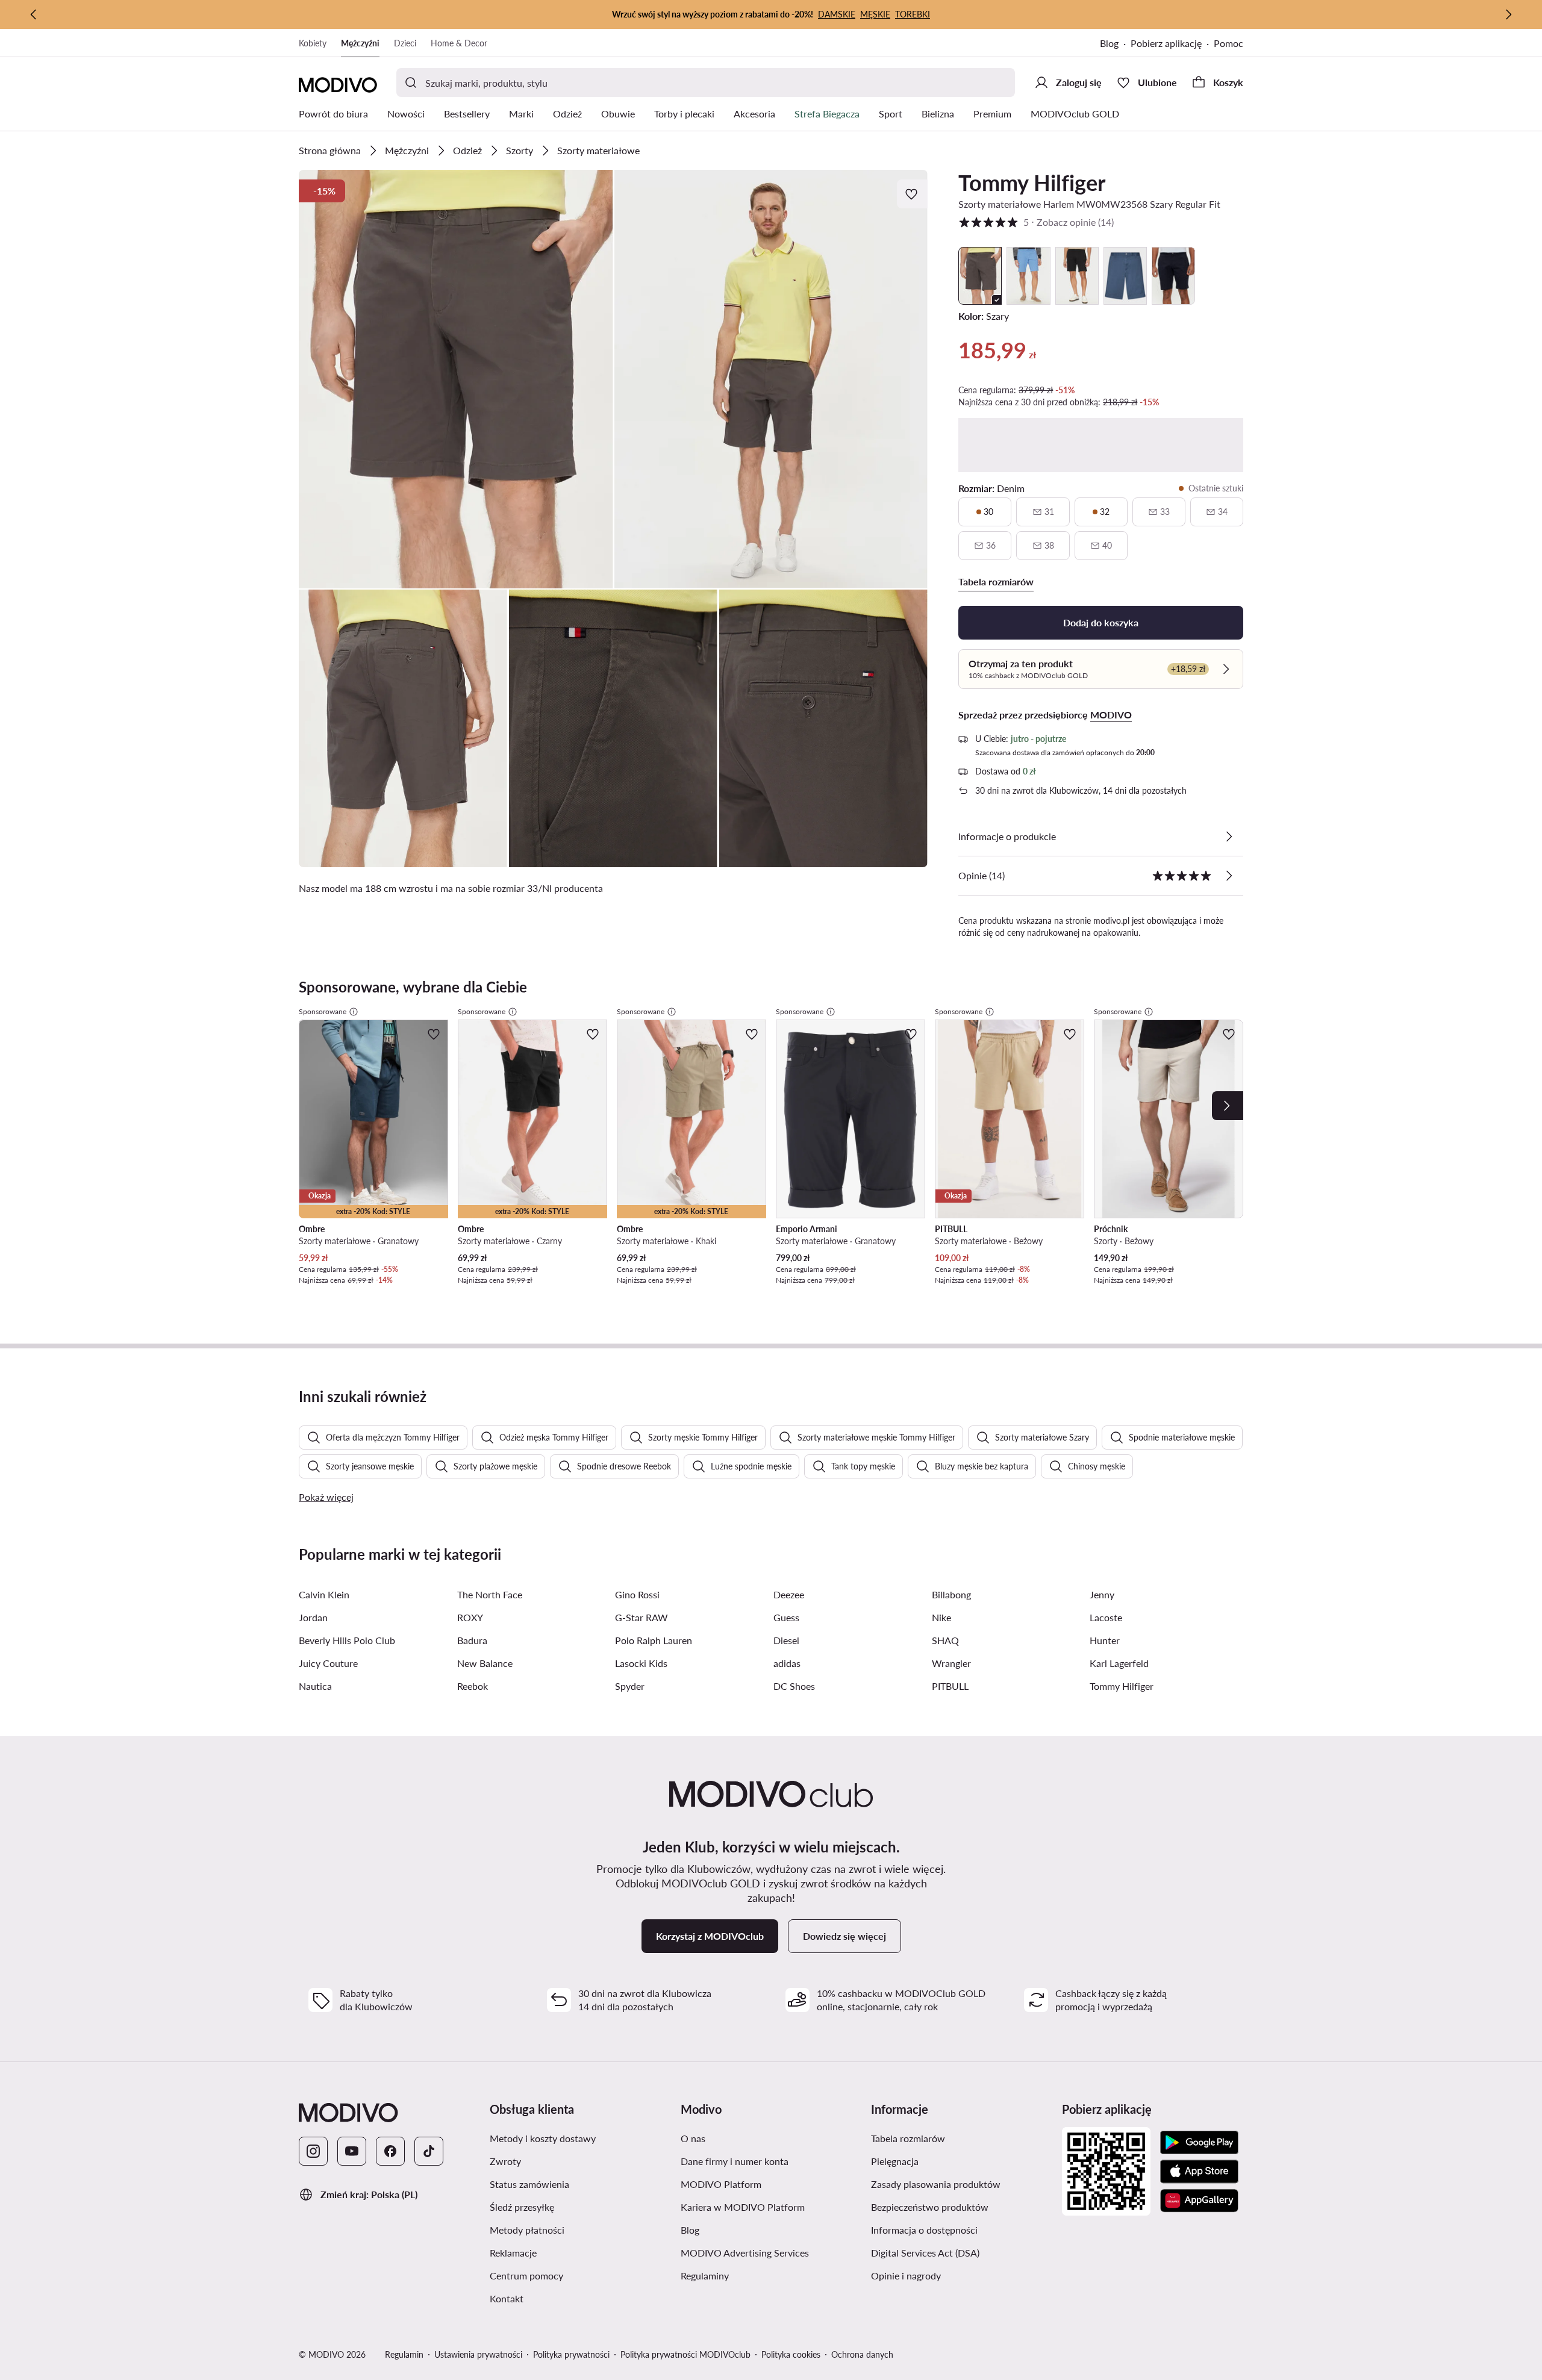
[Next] (1228, 1106)
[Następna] (1508, 14)
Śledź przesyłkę (522, 2207)
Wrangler (951, 1663)
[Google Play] (1199, 2143)
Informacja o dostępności (924, 2230)
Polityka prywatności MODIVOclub (685, 2354)
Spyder (630, 1686)
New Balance (485, 1663)
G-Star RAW (641, 1617)
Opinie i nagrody (906, 2276)
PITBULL (950, 1686)
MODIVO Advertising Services (745, 2253)
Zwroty (505, 2161)
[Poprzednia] (34, 14)
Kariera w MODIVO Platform (743, 2207)
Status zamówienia (529, 2184)
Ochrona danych (862, 2354)
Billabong (951, 1594)
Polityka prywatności (571, 2354)
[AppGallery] (1199, 2201)
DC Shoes (794, 1686)
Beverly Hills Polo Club (347, 1640)
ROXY (470, 1617)
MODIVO (1111, 715)
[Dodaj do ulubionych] (913, 194)
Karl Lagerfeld (1119, 1663)
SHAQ (945, 1640)
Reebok (473, 1686)
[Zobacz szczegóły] (1229, 836)
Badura (472, 1640)
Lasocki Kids (641, 1663)
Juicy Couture (328, 1663)
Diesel (786, 1640)
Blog (1109, 43)
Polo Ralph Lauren (654, 1640)
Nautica (315, 1686)
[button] (456, 379)
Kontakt (507, 2298)
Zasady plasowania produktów (936, 2184)
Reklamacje (513, 2253)
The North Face (490, 1594)
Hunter (1105, 1640)
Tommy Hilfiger (1032, 182)
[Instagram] (313, 2151)
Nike (941, 1617)
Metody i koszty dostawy (543, 2138)
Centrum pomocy (526, 2276)
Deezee (789, 1594)
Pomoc (1228, 43)
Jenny (1102, 1594)
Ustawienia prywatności (478, 2354)
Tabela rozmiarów (908, 2138)
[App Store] (1199, 2172)
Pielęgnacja (895, 2161)
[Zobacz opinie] (1229, 876)
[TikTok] (429, 2151)
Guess (786, 1617)
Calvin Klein (324, 1594)
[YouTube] (352, 2151)
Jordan (313, 1617)
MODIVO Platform (721, 2184)
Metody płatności (527, 2230)
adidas (787, 1663)
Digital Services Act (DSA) (925, 2253)
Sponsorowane (323, 1011)
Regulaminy (705, 2276)
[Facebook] (390, 2151)
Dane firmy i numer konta (735, 2161)
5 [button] (1036, 222)
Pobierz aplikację (1166, 43)
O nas (693, 2138)
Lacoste (1106, 1617)
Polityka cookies (791, 2354)
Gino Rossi (637, 1594)
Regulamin (404, 2354)
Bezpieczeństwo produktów (930, 2207)
